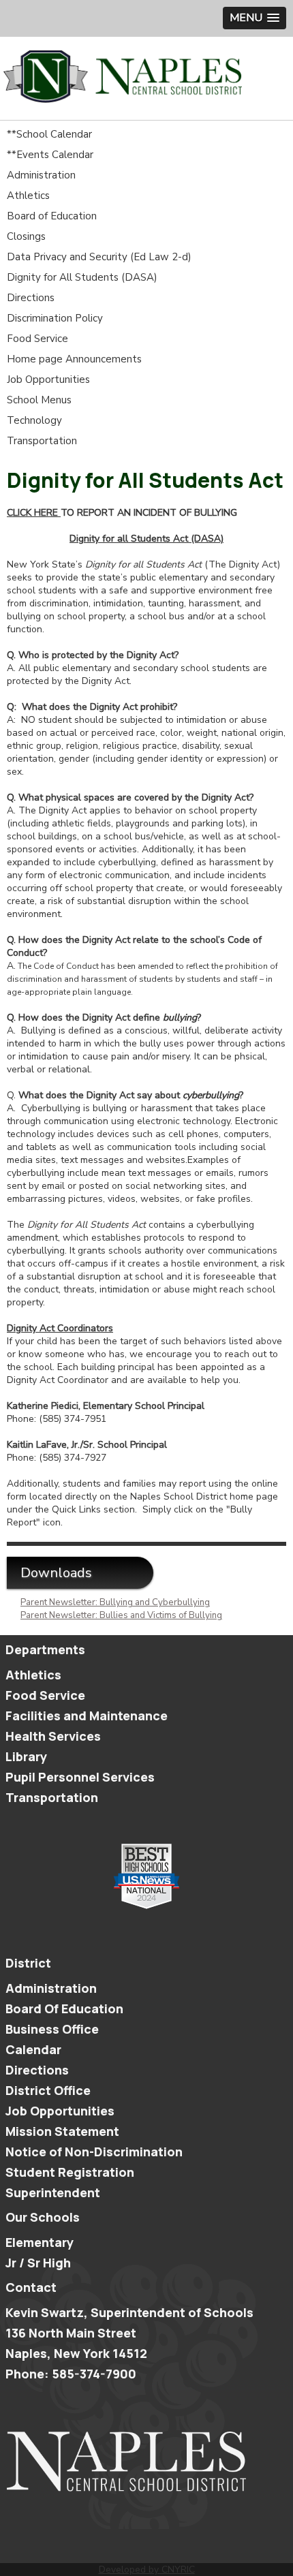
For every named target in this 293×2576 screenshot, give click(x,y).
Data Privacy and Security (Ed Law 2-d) (99, 257)
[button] (255, 18)
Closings (26, 236)
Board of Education (52, 216)
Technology (34, 420)
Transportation (42, 441)
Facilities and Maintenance (87, 1716)
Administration (41, 175)
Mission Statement (62, 2131)
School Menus (39, 400)
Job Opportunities (48, 379)
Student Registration (70, 2172)
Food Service (37, 339)
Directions (31, 298)
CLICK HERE (32, 513)
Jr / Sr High (38, 2263)
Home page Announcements (74, 359)
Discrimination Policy (55, 318)
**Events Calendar (50, 155)
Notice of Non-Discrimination (94, 2152)
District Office (48, 2090)
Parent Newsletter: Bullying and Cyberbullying (115, 1602)
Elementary (40, 2242)
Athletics (28, 196)
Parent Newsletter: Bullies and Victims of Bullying (121, 1615)
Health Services (53, 1736)
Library (26, 1756)
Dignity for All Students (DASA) (82, 277)
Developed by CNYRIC (147, 2570)
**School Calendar (49, 134)
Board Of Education (64, 2008)
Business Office (52, 2029)
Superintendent (53, 2192)
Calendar (33, 2049)
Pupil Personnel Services (80, 1777)
